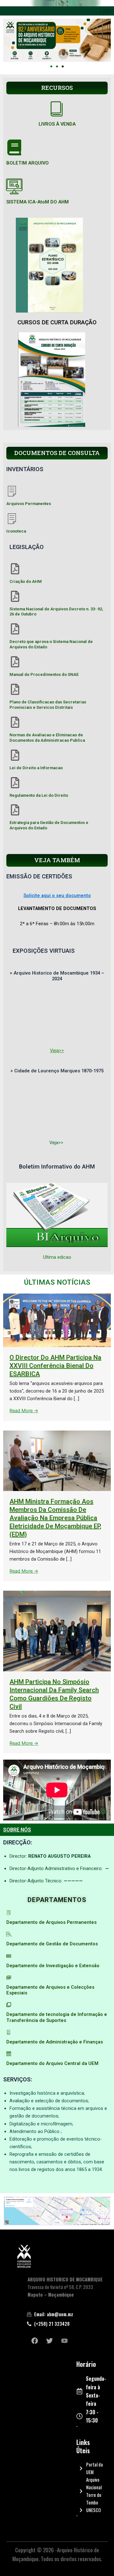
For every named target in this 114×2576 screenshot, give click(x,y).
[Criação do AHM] (15, 569)
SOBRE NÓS (17, 1830)
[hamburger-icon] (107, 11)
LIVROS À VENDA (57, 124)
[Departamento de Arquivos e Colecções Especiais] (9, 1977)
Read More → (24, 1411)
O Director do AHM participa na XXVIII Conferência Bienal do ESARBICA (55, 1366)
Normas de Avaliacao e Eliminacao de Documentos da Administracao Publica (47, 738)
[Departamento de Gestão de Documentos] (9, 1934)
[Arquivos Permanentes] (12, 491)
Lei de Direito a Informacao (36, 768)
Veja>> (57, 1051)
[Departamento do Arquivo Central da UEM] (9, 2054)
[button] (51, 66)
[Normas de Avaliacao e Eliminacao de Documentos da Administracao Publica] (15, 722)
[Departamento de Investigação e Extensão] (9, 1956)
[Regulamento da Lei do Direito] (15, 783)
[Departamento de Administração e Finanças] (9, 2032)
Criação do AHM (26, 581)
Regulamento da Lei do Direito (39, 795)
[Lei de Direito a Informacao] (15, 755)
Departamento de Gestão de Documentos (52, 1944)
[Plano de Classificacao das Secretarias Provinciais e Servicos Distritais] (15, 689)
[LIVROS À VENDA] (57, 109)
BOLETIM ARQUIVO (28, 163)
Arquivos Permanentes (29, 504)
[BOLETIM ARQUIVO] (14, 147)
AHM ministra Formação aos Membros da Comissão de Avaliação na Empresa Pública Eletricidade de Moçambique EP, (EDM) (55, 1518)
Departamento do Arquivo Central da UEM (52, 2063)
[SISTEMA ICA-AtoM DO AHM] (14, 186)
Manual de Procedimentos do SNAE (44, 674)
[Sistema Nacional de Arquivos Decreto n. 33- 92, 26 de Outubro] (15, 596)
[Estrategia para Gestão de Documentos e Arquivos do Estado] (15, 810)
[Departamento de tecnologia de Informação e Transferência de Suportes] (9, 2005)
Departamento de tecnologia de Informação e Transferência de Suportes (57, 2017)
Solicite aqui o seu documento (57, 895)
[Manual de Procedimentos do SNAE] (15, 662)
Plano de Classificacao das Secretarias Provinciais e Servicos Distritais (48, 705)
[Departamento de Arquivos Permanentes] (9, 1913)
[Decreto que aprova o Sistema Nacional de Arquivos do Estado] (15, 629)
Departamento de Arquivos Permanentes (51, 1922)
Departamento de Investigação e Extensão (53, 1966)
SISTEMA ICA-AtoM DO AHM (38, 202)
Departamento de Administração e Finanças (55, 2042)
